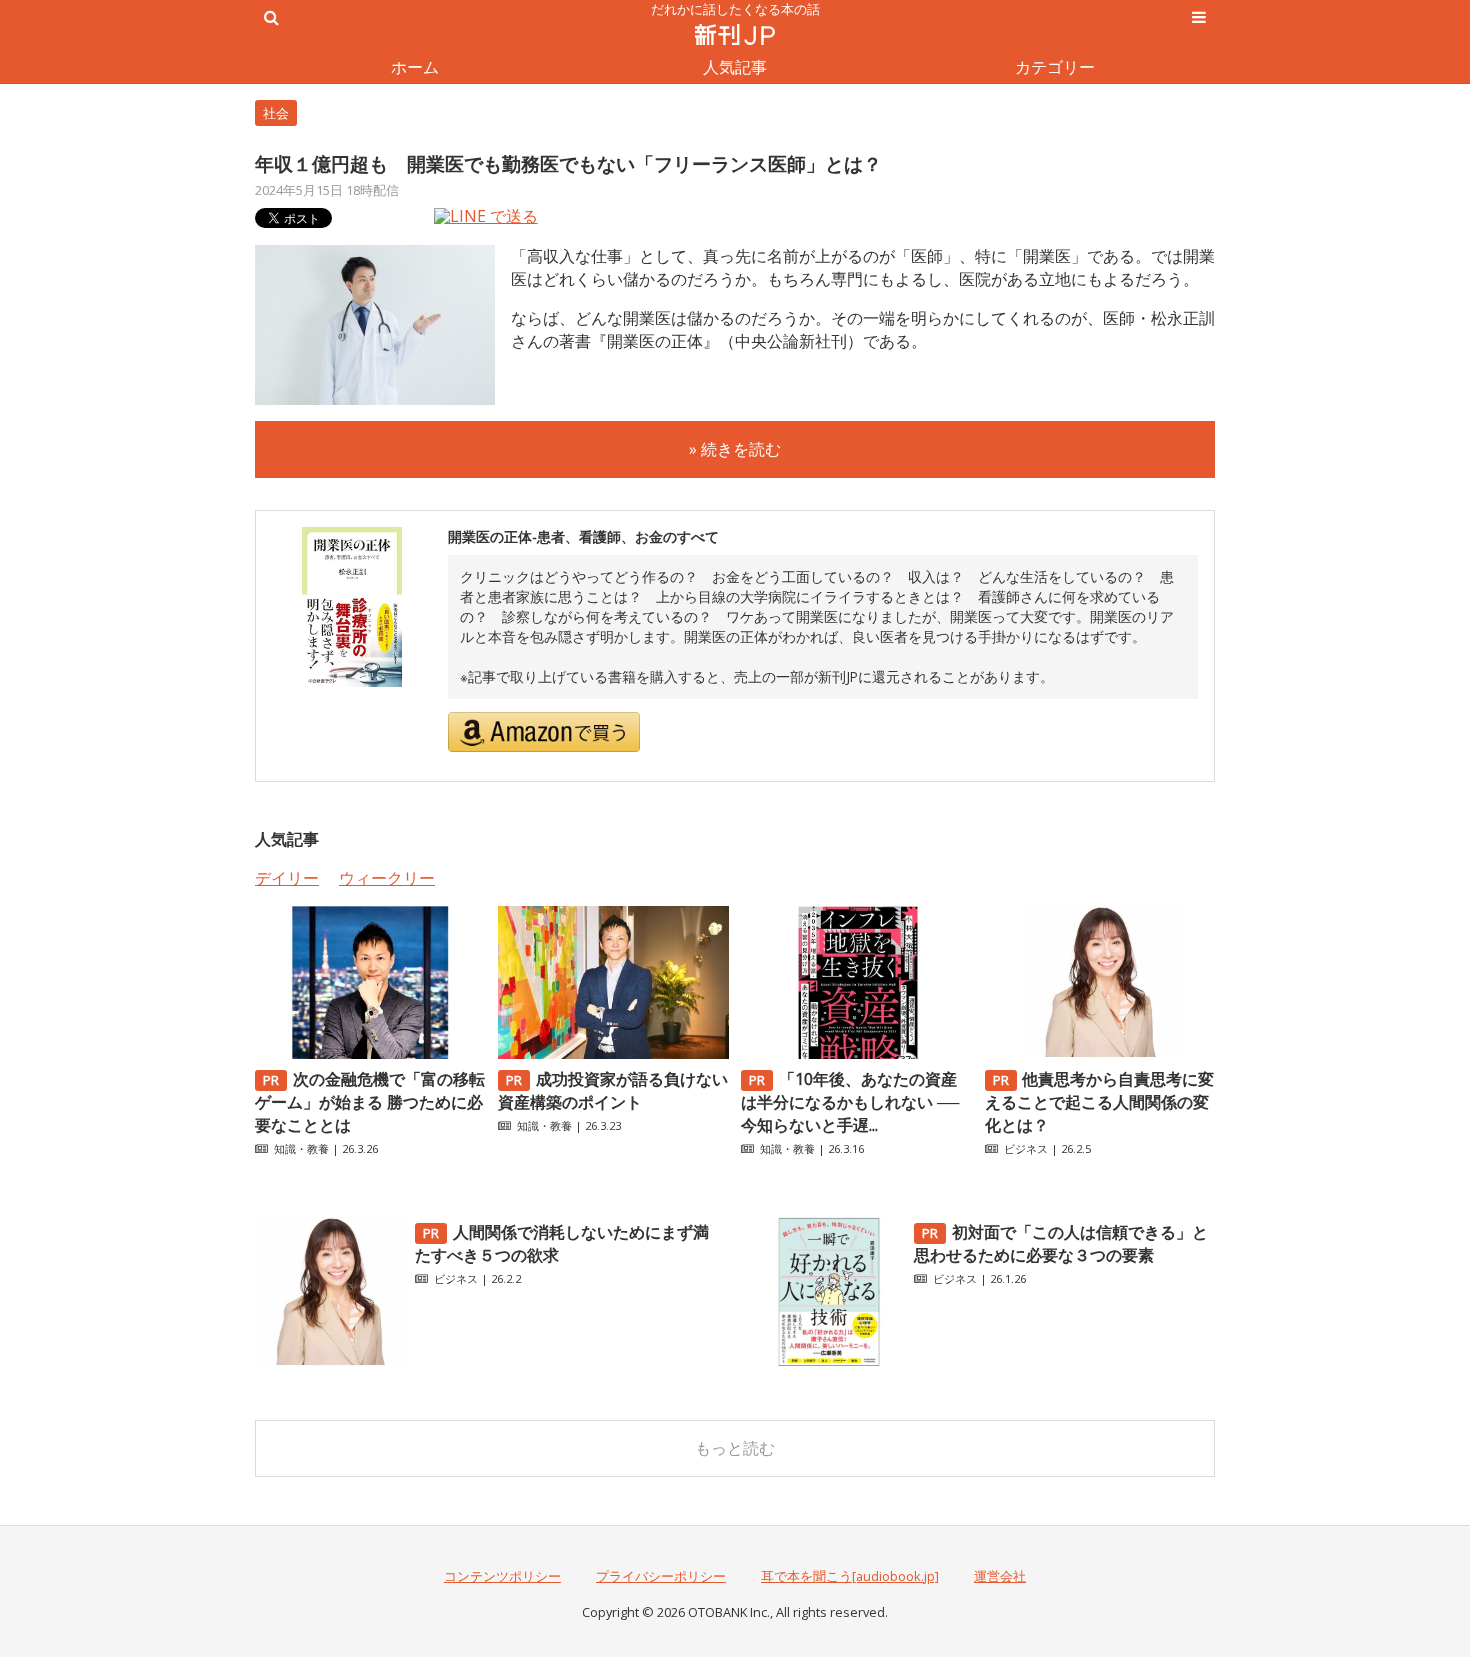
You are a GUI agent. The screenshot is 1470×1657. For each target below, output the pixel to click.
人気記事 (735, 67)
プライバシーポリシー (661, 1576)
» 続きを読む (735, 449)
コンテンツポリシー (502, 1576)
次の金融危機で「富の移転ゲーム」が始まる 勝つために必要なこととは (370, 1102)
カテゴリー (1055, 67)
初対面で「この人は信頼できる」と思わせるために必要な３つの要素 (1061, 1243)
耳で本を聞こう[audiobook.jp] (850, 1576)
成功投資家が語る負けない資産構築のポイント (613, 1090)
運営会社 (1000, 1576)
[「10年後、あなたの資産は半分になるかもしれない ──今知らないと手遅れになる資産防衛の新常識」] (856, 1053)
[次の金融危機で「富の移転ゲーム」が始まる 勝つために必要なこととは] (370, 1053)
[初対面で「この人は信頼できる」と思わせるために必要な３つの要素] (829, 1361)
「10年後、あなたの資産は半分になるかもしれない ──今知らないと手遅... (850, 1102)
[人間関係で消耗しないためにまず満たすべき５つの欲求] (330, 1361)
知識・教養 (301, 1148)
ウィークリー (387, 878)
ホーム (415, 67)
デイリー (287, 878)
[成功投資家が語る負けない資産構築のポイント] (613, 1053)
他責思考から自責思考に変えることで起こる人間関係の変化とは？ (1100, 1102)
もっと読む (735, 1448)
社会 (276, 113)
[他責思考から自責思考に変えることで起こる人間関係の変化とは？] (1100, 1053)
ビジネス (1026, 1148)
